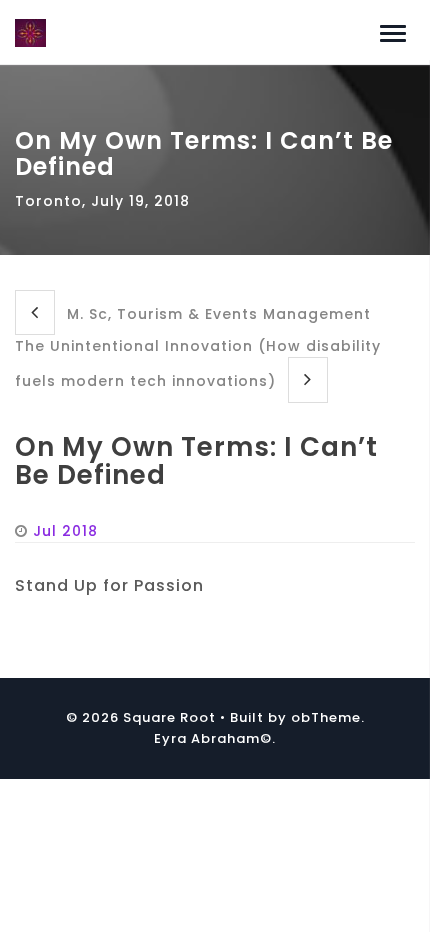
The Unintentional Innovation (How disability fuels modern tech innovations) (198, 363)
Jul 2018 (65, 531)
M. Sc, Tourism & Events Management (216, 314)
